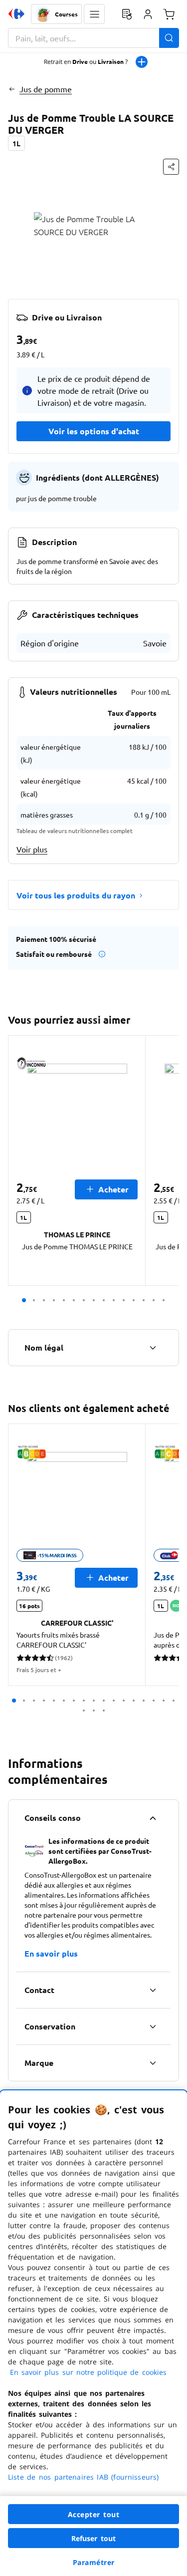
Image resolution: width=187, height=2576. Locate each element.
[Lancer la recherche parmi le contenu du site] (169, 38)
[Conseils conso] (153, 1818)
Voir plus (32, 849)
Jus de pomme (46, 89)
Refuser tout (94, 2538)
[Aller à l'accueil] (16, 14)
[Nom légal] (153, 1348)
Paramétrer (94, 2562)
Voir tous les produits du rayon (76, 895)
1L (16, 143)
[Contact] (153, 1990)
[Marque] (153, 2063)
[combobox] (93, 38)
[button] (94, 14)
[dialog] (93, 2333)
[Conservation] (153, 2026)
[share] (171, 167)
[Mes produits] (127, 14)
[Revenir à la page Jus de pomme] (12, 89)
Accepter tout (94, 2514)
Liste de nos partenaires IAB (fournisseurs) (83, 2477)
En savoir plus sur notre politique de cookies (88, 2372)
